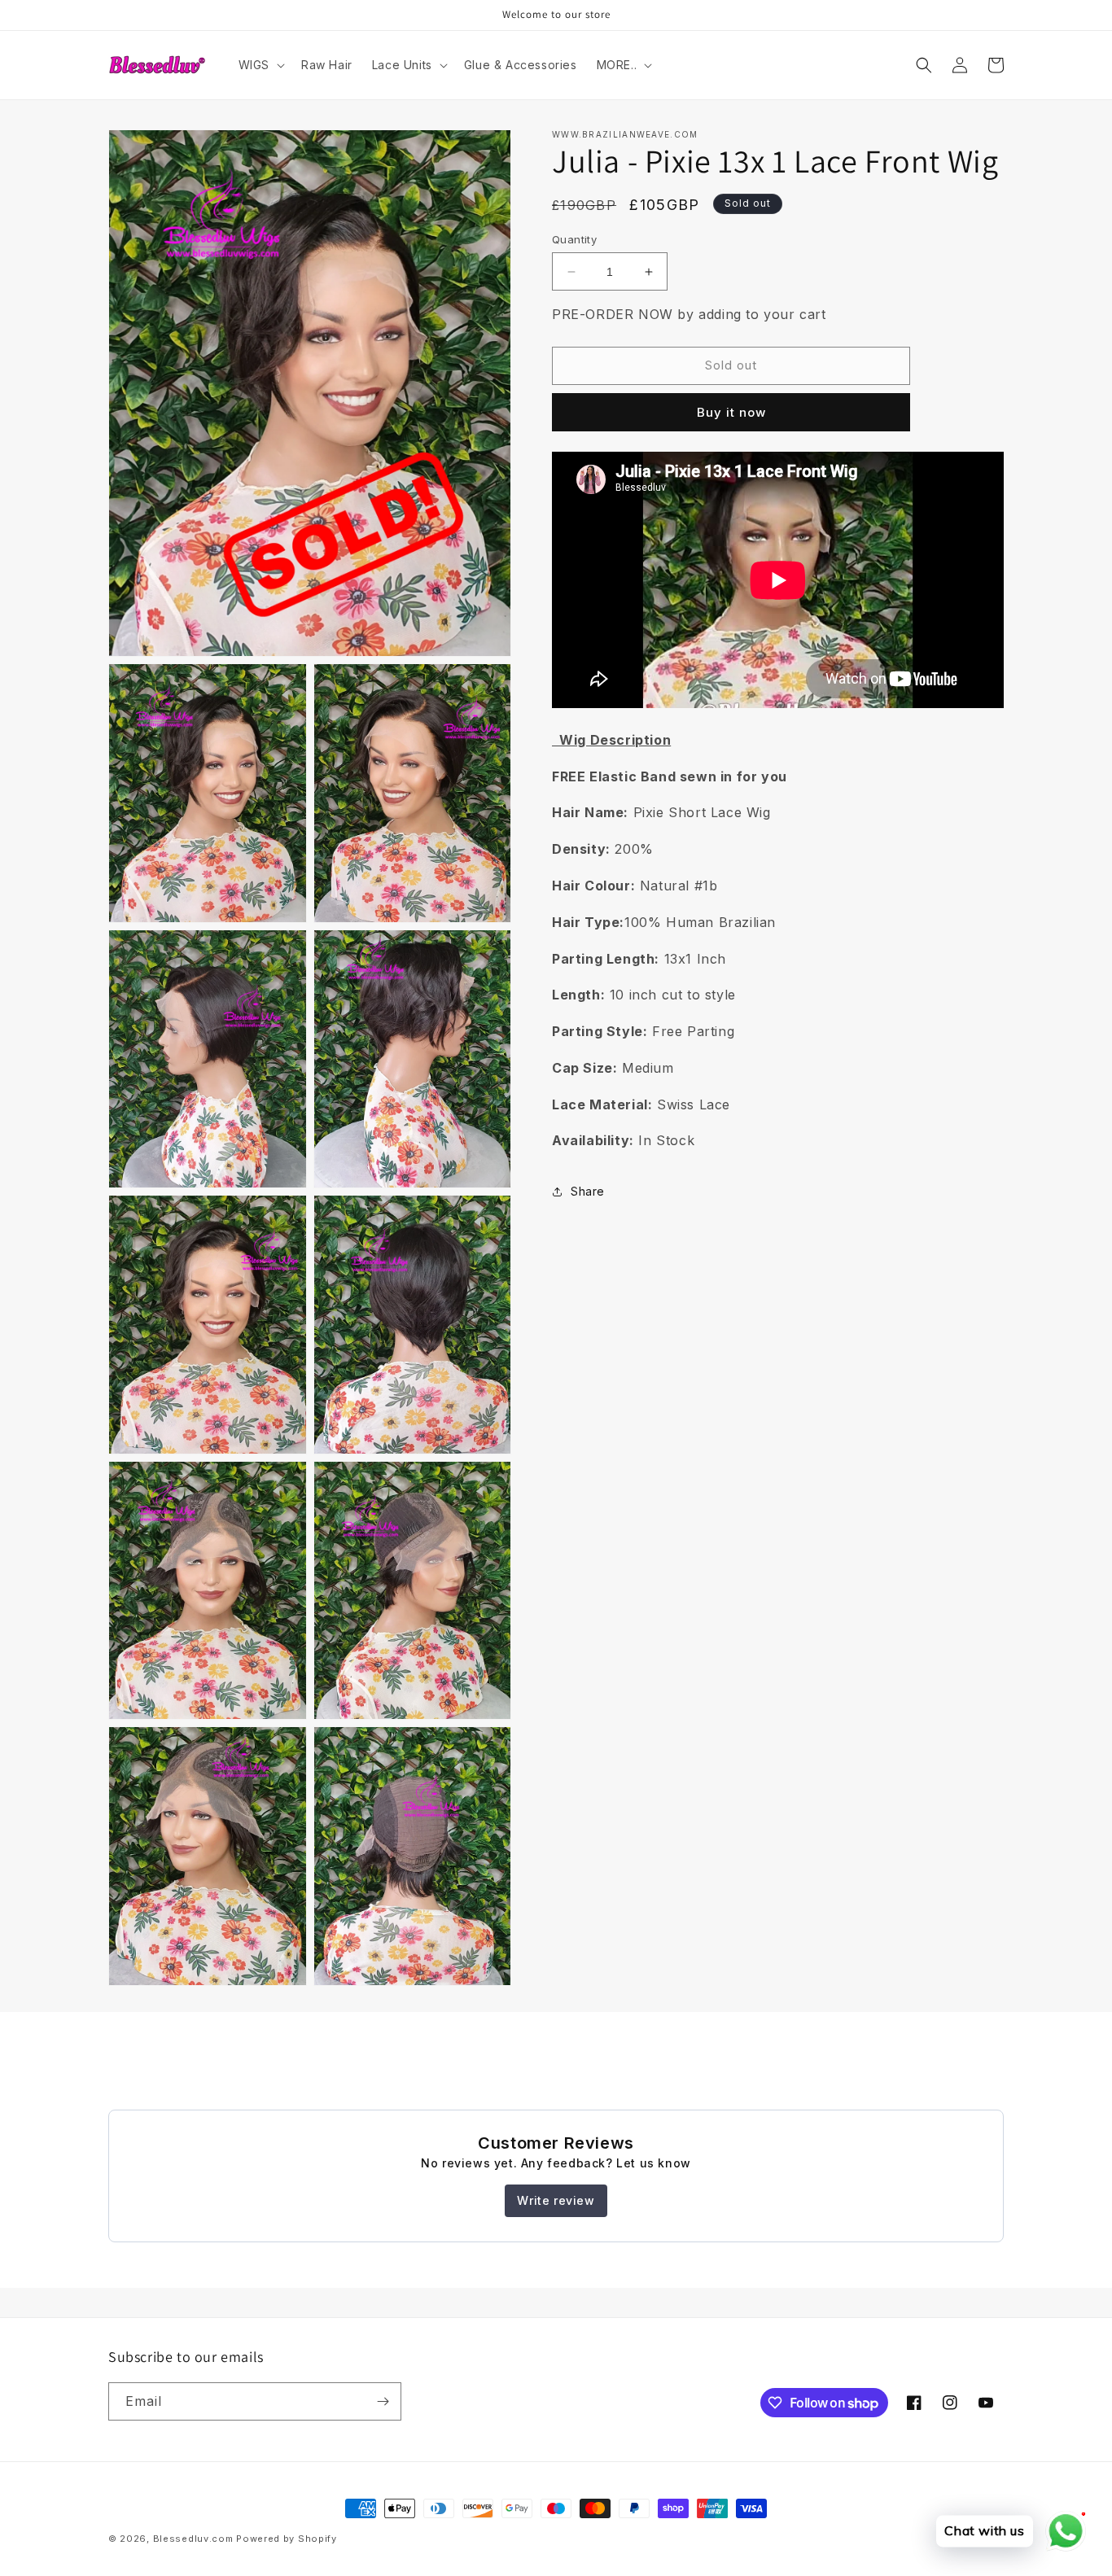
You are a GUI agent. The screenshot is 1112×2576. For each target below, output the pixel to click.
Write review (556, 2200)
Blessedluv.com (193, 2539)
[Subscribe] (383, 2401)
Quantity (574, 239)
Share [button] (588, 1191)
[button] (260, 65)
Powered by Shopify (287, 2539)
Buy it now (731, 412)
